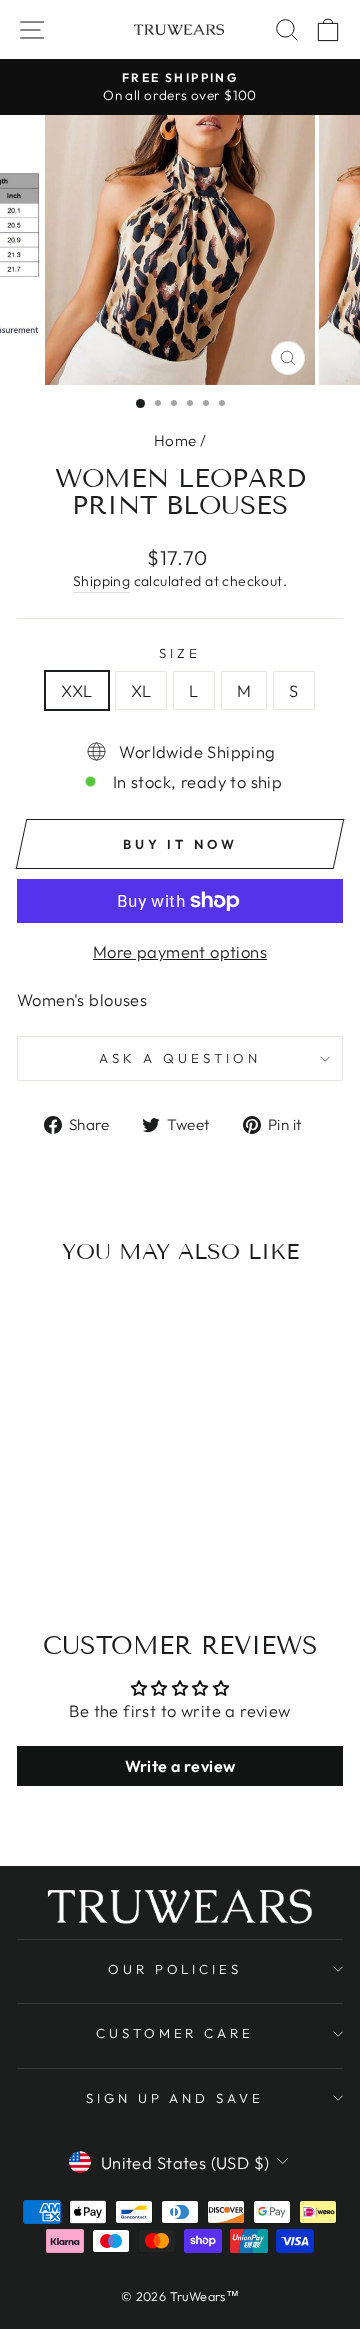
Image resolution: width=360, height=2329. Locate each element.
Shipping (101, 581)
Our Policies (175, 1969)
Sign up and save (175, 2098)
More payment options (180, 951)
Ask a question (180, 1058)
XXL (76, 690)
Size (180, 653)
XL (141, 690)
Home (175, 440)
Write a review (180, 1766)
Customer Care (175, 2033)
